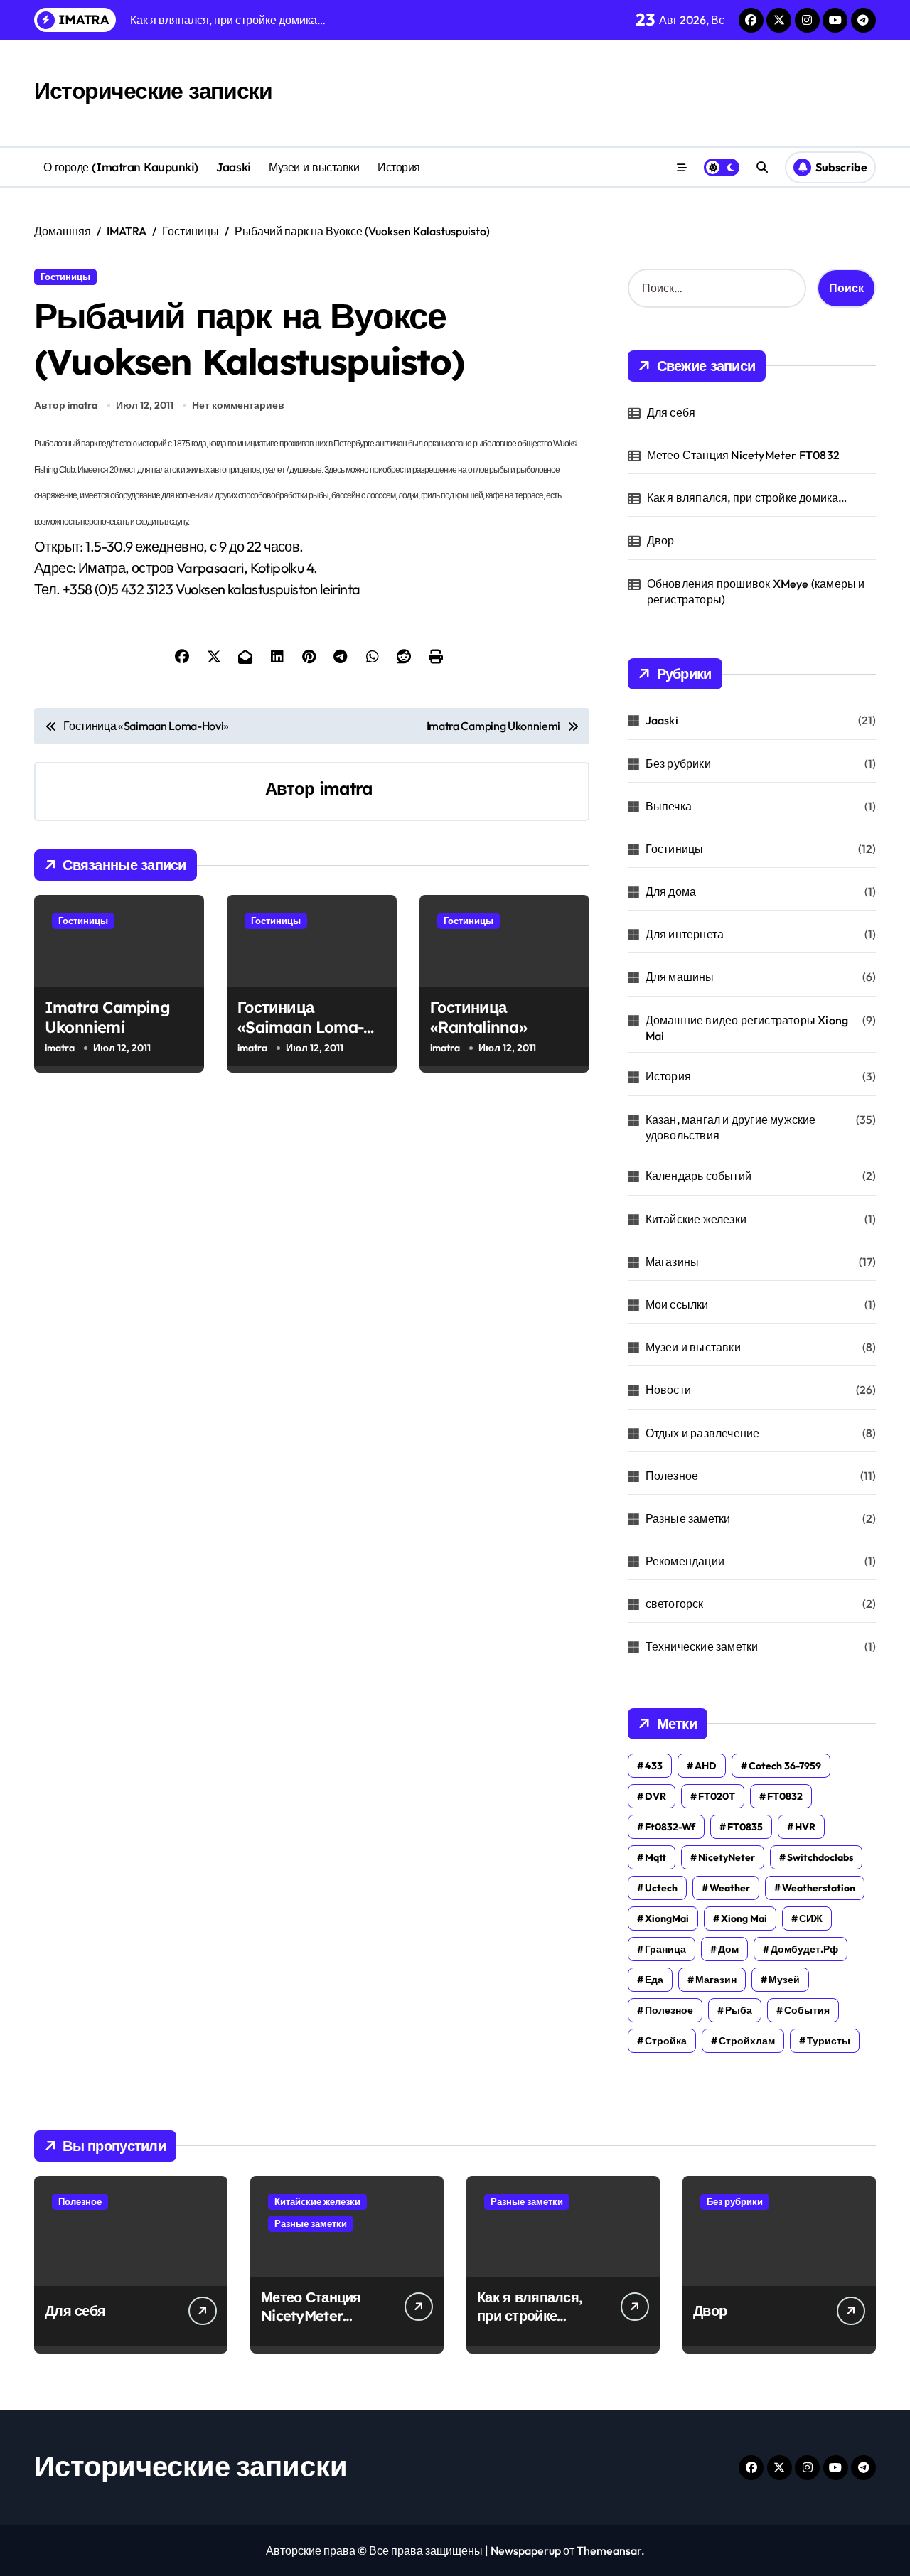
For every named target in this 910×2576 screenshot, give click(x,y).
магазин (716, 1980)
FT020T (717, 1796)
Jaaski (233, 167)
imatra (346, 788)
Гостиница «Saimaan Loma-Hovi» (300, 1027)
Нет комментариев (238, 405)
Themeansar (609, 2550)
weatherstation (819, 1888)
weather (730, 1888)
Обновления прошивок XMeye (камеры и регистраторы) (756, 591)
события (807, 2010)
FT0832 (785, 1796)
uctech (661, 1888)
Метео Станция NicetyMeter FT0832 (743, 455)
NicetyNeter (727, 1857)
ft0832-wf (670, 1827)
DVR (655, 1796)
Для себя (671, 412)
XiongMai (667, 1918)
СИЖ (811, 1918)
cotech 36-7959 (785, 1766)
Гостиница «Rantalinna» (478, 1018)
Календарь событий (698, 1176)
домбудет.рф (804, 1949)
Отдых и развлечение (703, 1433)
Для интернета (685, 934)
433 (654, 1766)
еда (654, 1980)
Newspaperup (526, 2550)
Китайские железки (696, 1219)
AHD (706, 1766)
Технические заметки (702, 1646)
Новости (668, 1390)
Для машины (680, 977)
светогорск (675, 1604)
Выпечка (669, 806)
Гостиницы (65, 277)
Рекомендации (685, 1561)
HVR (805, 1827)
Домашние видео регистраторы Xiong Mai (747, 1028)
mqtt (655, 1857)
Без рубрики (678, 763)
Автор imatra (66, 405)
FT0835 (745, 1827)
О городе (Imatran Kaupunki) (121, 167)
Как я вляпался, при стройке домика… (747, 498)
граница (665, 1949)
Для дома (671, 891)
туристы (829, 2041)
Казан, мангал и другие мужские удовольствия (731, 1127)
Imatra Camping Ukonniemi (107, 1018)
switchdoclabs (820, 1857)
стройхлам (747, 2041)
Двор (661, 540)
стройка (666, 2041)
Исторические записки (153, 90)
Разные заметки (688, 1518)
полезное (669, 2010)
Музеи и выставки (314, 167)
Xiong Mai (744, 1918)
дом (728, 1949)
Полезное (672, 1476)
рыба (739, 2010)
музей (784, 1980)
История (399, 167)
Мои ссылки (677, 1304)
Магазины (673, 1262)
